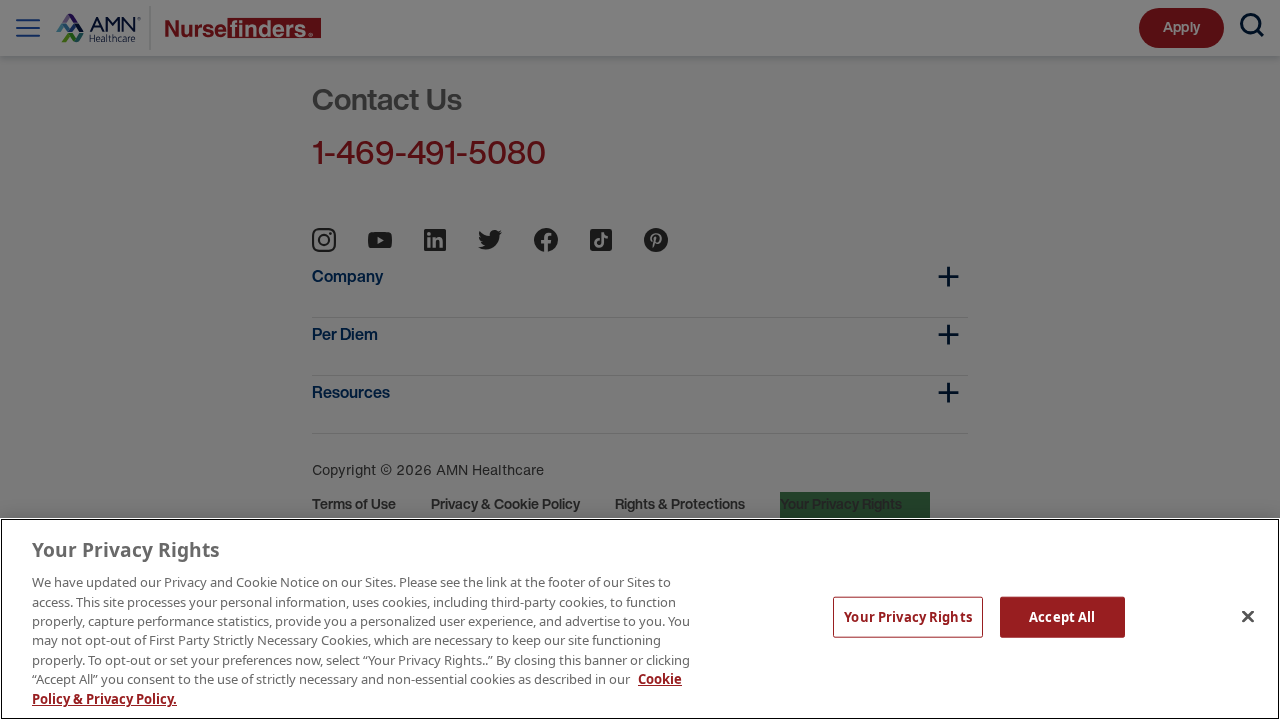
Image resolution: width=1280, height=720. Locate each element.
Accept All (1062, 617)
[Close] (1248, 617)
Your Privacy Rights (907, 617)
